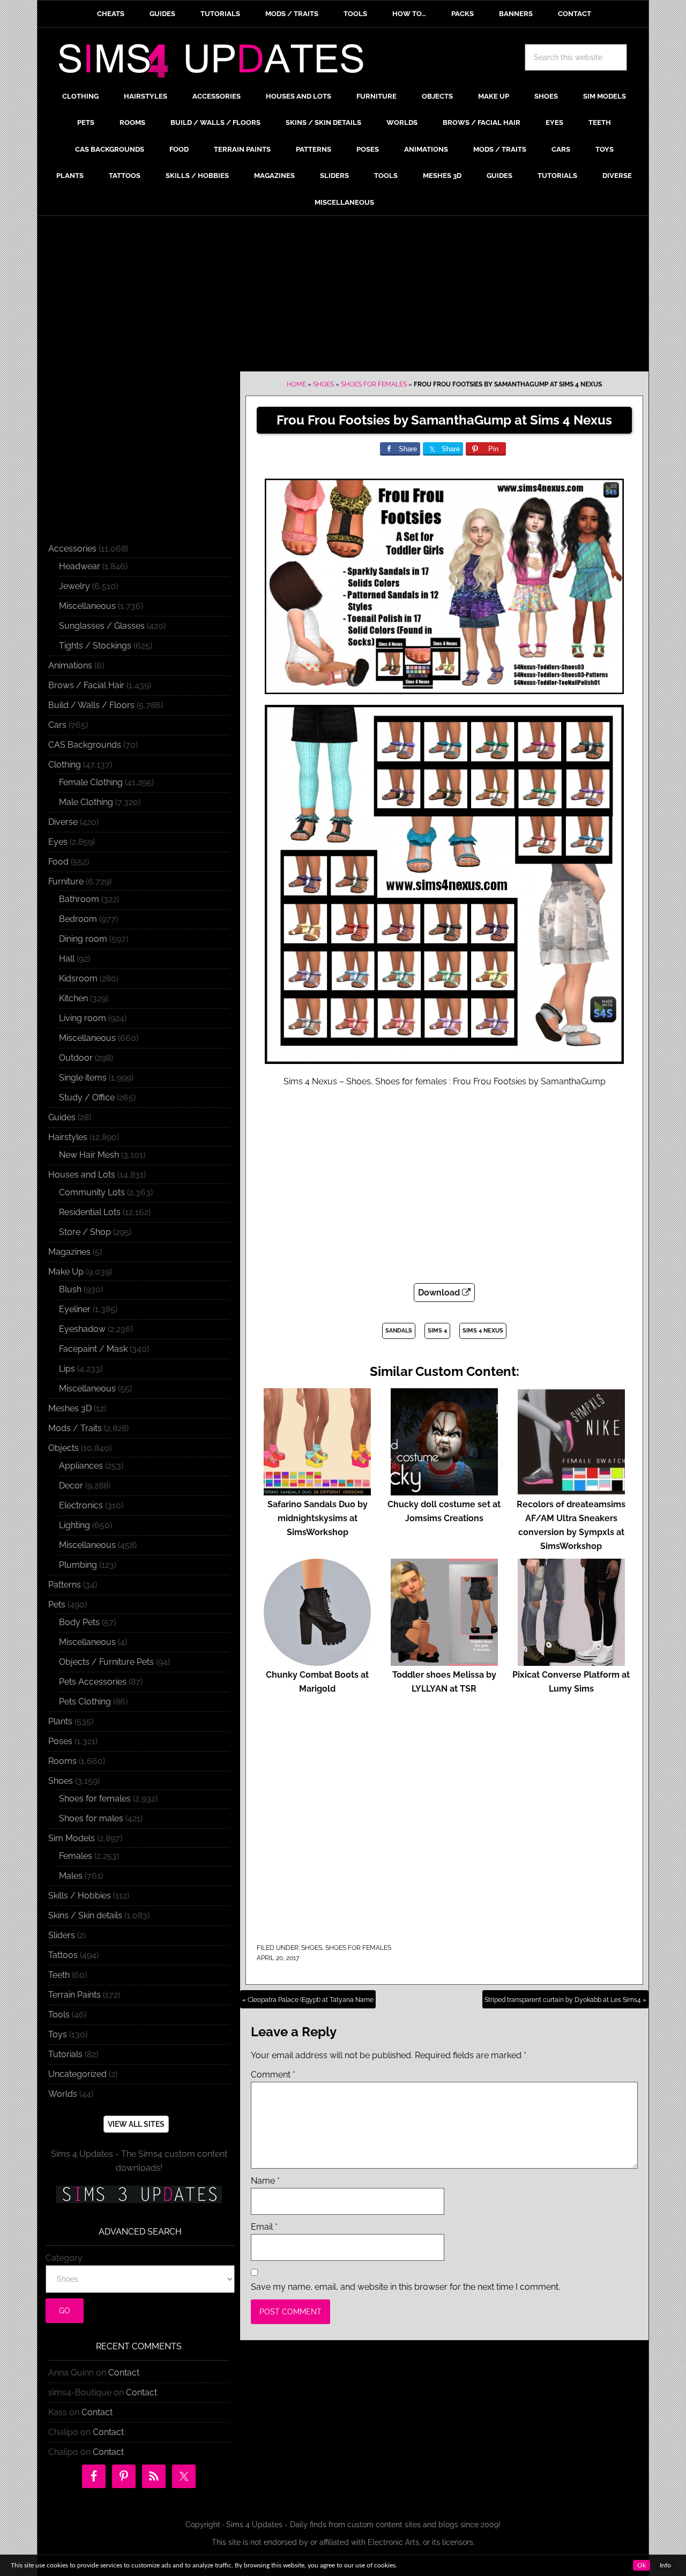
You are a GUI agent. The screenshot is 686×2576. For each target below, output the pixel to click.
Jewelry (74, 586)
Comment (273, 2075)
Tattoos (63, 1955)
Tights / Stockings (95, 646)
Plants (60, 1721)
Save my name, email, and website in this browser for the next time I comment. (405, 2287)
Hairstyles (68, 1137)
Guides (62, 1117)
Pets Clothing (85, 1702)
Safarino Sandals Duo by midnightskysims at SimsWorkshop (318, 1518)
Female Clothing (91, 782)
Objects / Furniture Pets (106, 1662)
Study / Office (87, 1097)
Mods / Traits (75, 1428)
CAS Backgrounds (85, 745)
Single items (83, 1078)
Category (64, 2258)
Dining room (83, 939)
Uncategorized (77, 2074)
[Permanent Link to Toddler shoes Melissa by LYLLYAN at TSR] (444, 1661)
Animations (70, 665)
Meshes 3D (70, 1408)
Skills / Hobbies (80, 1896)
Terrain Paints (74, 1995)
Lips (67, 1369)
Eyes (58, 842)
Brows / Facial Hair (86, 685)
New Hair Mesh (89, 1155)
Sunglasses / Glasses (102, 626)
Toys (58, 2034)
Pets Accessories (93, 1682)
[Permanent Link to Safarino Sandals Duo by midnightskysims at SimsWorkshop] (317, 1490)
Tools (59, 2015)
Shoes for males (91, 1818)
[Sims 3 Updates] (139, 2194)
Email (264, 2227)
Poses (60, 1741)
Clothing (65, 765)
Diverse (63, 822)
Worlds (63, 2094)
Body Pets (79, 1622)
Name (265, 2181)
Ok (642, 2565)
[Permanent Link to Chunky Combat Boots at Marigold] (317, 1661)
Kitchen (73, 998)
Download (440, 1293)
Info (665, 2565)
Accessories (72, 549)
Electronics (81, 1505)
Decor (71, 1486)
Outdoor (76, 1058)
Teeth (59, 1975)
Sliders (62, 1935)
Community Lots (92, 1192)
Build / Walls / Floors (91, 705)
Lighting (74, 1525)
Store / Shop (85, 1232)
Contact (124, 2373)
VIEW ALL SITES (136, 2124)
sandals (399, 1331)
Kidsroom (78, 978)
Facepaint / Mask (93, 1349)
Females (76, 1856)
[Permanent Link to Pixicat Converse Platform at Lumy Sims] (571, 1661)
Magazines (69, 1252)
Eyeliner (75, 1309)
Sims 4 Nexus (483, 1331)
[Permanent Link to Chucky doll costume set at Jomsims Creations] (444, 1490)
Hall (67, 959)
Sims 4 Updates (217, 63)
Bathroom (79, 899)
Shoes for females (374, 384)
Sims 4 (437, 1331)
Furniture (66, 881)
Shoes (323, 384)
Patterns (65, 1585)
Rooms (62, 1761)
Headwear (80, 566)
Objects (64, 1448)
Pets (57, 1605)
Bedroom (78, 919)
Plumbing (78, 1565)
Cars (57, 725)
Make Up (66, 1272)
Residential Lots (90, 1212)
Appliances (81, 1466)
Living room (83, 1018)
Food (58, 862)
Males (71, 1876)
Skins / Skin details (85, 1915)
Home (296, 384)
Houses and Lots (82, 1175)
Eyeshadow (82, 1329)
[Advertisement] (343, 296)
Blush (70, 1289)
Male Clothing (86, 802)
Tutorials (65, 2054)
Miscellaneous (87, 606)
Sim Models (72, 1838)
